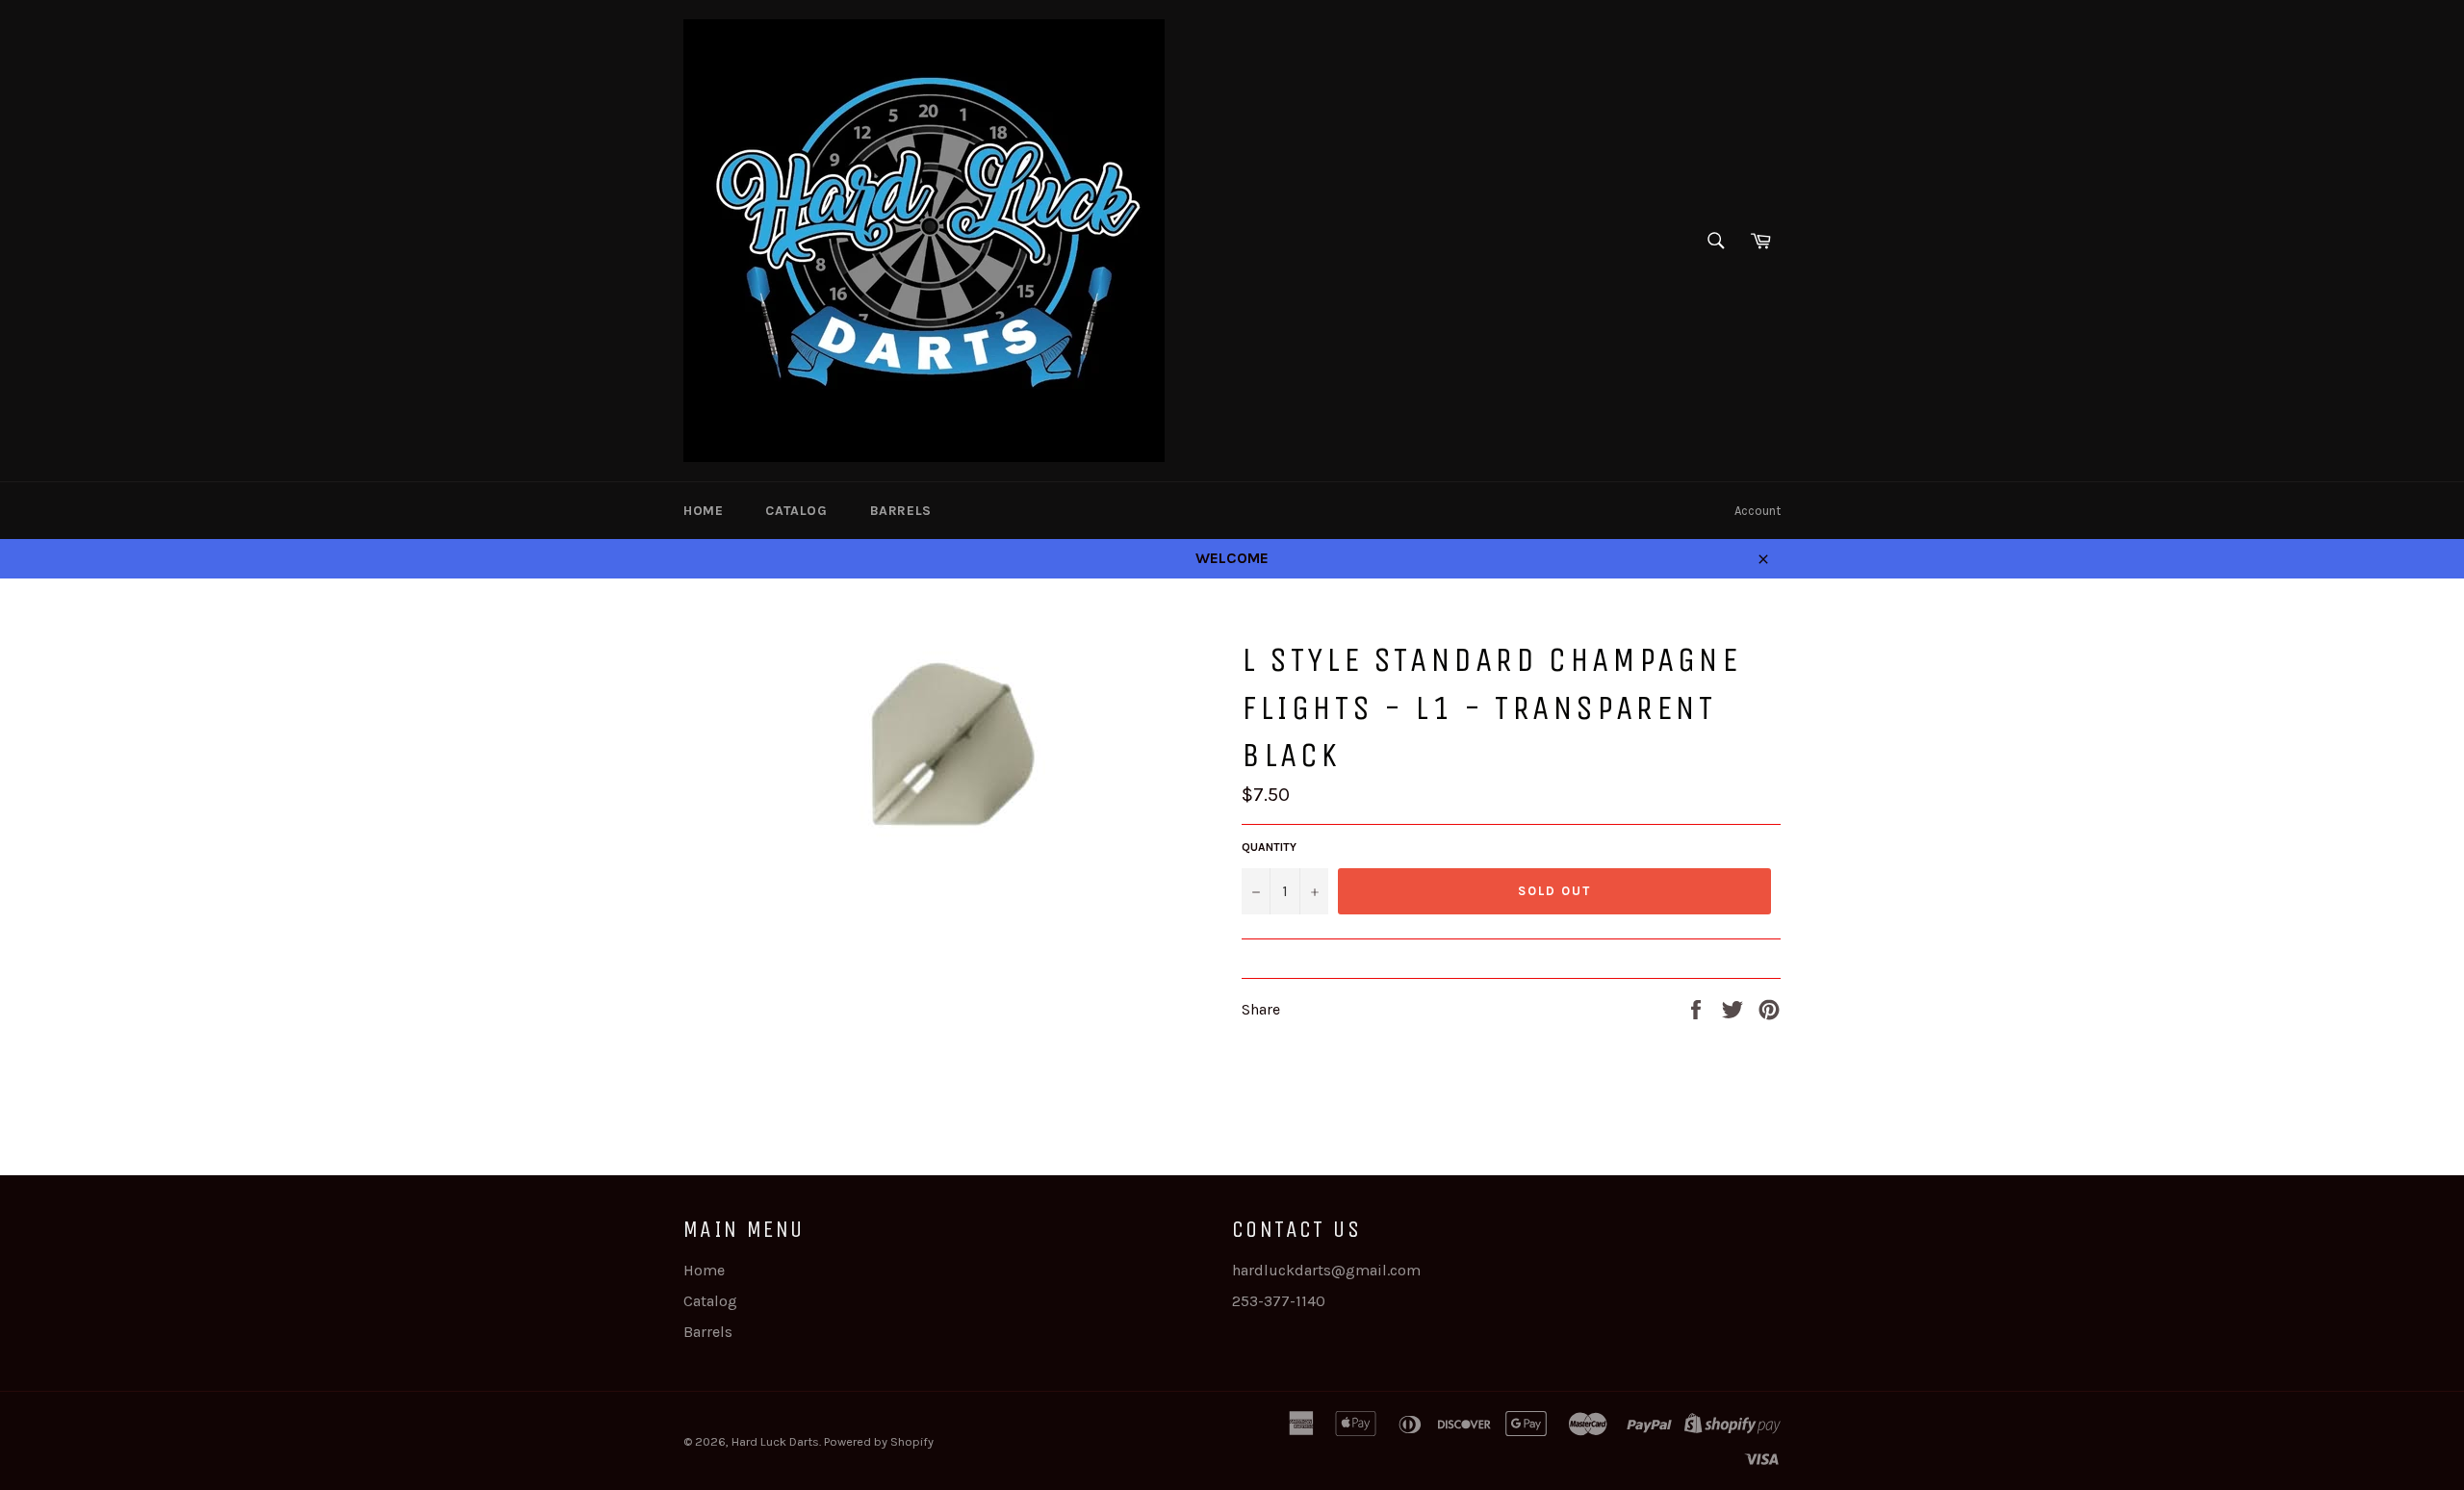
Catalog (796, 511)
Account (1758, 511)
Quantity (1269, 847)
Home (703, 511)
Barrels (901, 511)
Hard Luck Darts (775, 1441)
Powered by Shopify (879, 1441)
